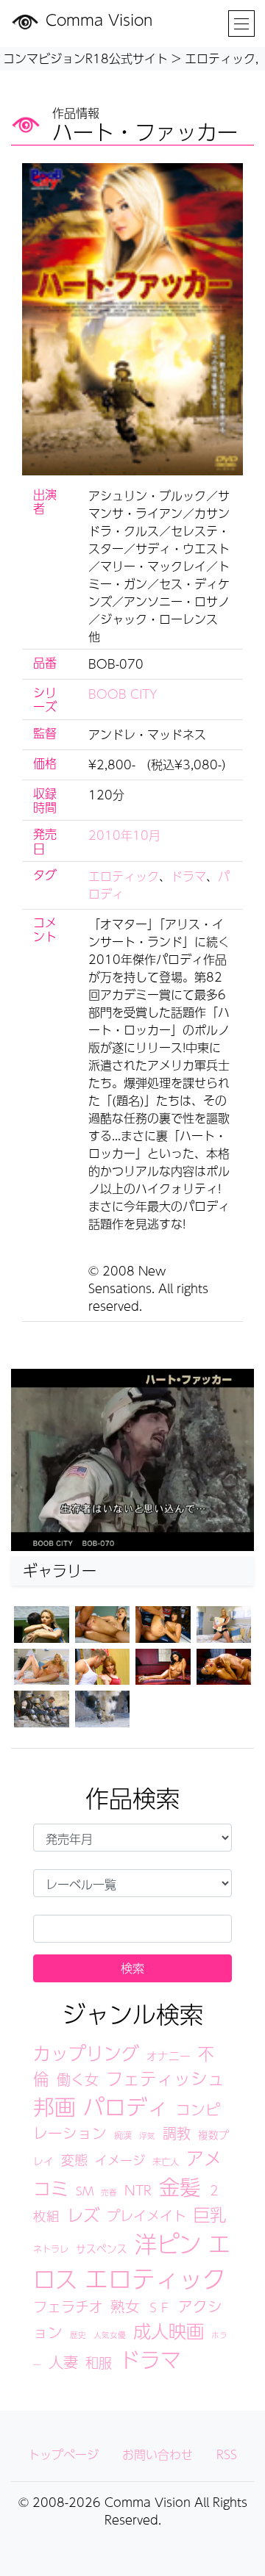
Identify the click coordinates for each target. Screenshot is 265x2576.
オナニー (169, 2056)
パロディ (126, 2107)
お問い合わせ (158, 2454)
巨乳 (210, 2214)
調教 (177, 2133)
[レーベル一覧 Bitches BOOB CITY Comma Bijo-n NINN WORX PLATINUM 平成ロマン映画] (132, 1883)
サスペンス (102, 2249)
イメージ (120, 2160)
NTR (138, 2190)
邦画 (54, 2107)
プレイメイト (146, 2215)
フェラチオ (68, 2306)
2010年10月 (124, 835)
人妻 (63, 2362)
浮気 (147, 2136)
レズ (83, 2215)
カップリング (86, 2053)
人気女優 (110, 2335)
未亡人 (166, 2161)
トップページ (63, 2454)
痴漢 (123, 2135)
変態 (74, 2159)
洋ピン (168, 2244)
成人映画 (169, 2331)
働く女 (78, 2079)
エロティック (124, 876)
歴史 (78, 2335)
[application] (132, 1460)
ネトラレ (51, 2249)
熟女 (125, 2306)
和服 (99, 2362)
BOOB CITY (123, 694)
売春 (109, 2192)
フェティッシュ (165, 2078)
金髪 (180, 2187)
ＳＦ (159, 2307)
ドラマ (188, 876)
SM (85, 2191)
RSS (227, 2454)
